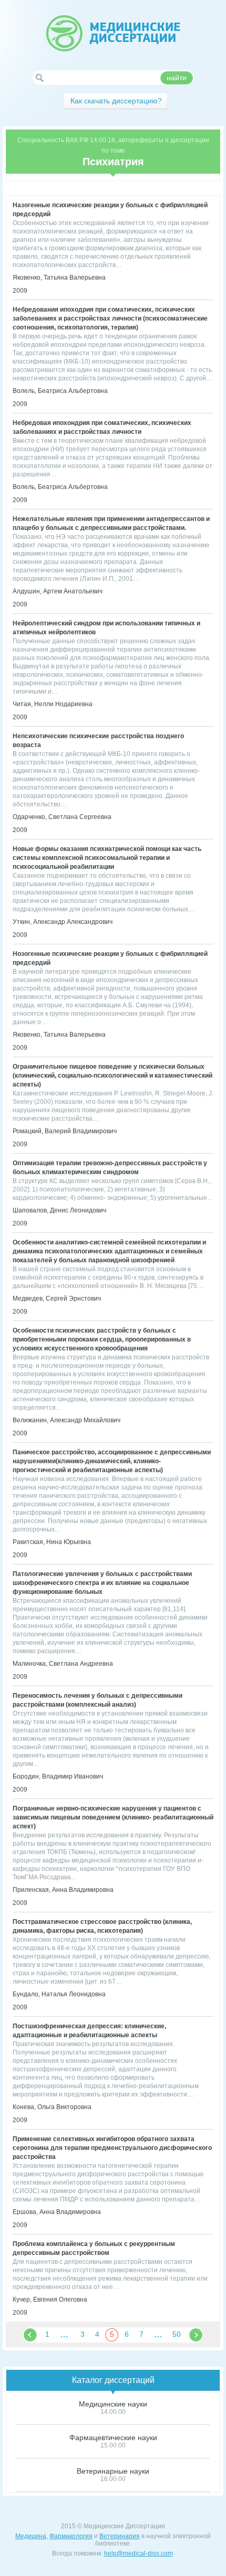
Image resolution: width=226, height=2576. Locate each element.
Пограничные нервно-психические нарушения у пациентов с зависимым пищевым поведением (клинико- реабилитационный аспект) (113, 1817)
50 (177, 2334)
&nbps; (30, 2335)
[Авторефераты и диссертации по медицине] (113, 33)
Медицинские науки (113, 2404)
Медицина (31, 2536)
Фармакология (71, 2536)
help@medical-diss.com (138, 2553)
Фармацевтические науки (113, 2437)
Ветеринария (120, 2536)
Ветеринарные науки (113, 2471)
